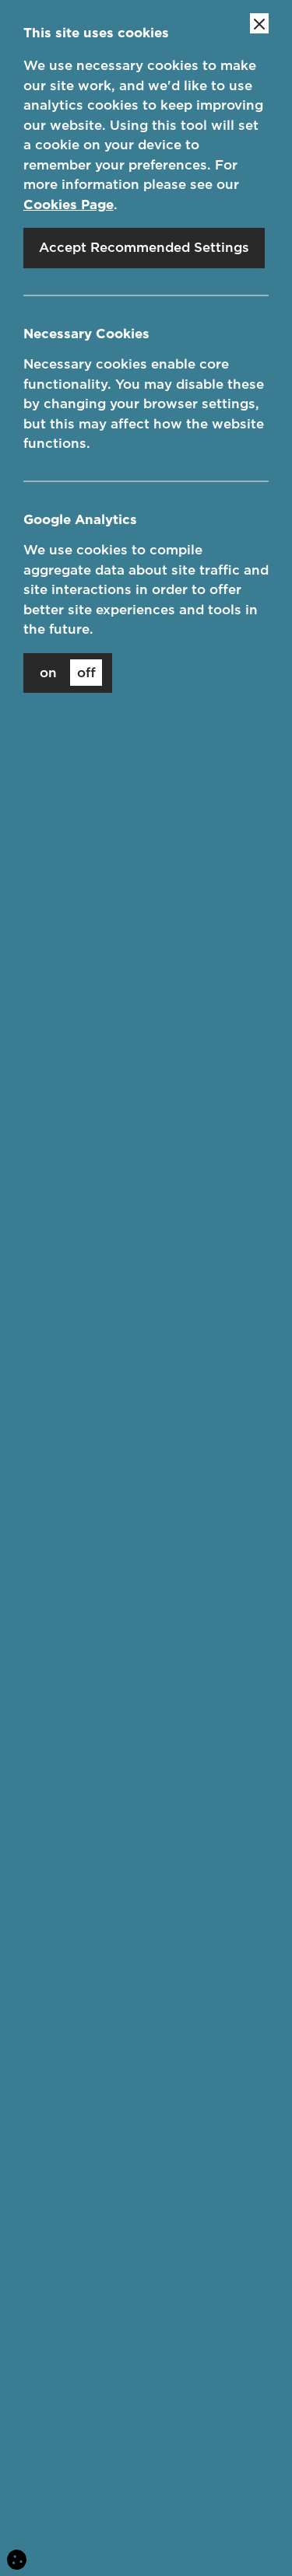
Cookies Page (69, 204)
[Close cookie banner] (259, 23)
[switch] (68, 673)
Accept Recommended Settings (144, 247)
